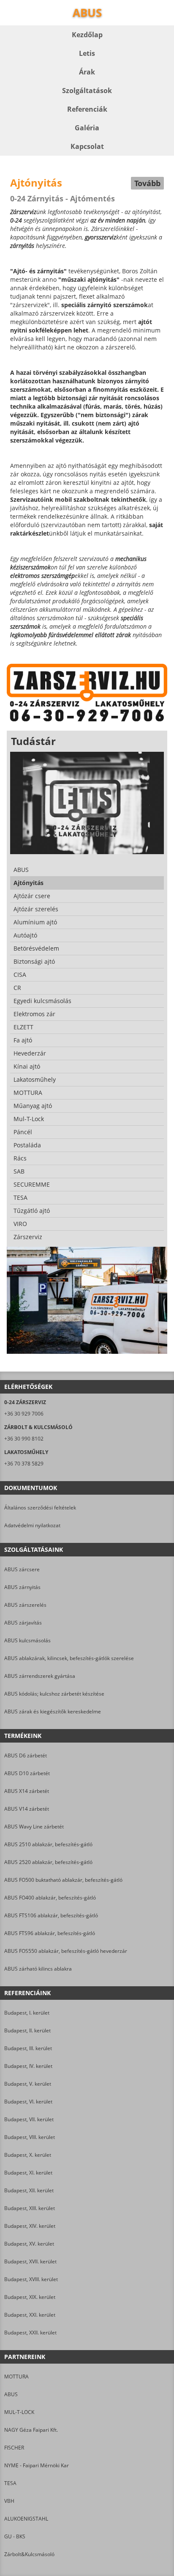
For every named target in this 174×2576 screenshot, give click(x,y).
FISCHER (14, 2448)
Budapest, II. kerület (27, 2030)
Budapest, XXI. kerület (30, 2315)
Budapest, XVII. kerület (30, 2261)
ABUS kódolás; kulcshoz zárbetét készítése (54, 1694)
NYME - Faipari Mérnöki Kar (37, 2465)
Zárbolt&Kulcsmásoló (29, 2554)
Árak (87, 72)
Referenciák (87, 109)
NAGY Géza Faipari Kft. (31, 2430)
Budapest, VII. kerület (29, 2119)
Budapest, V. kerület (28, 2084)
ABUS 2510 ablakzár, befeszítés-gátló (48, 1844)
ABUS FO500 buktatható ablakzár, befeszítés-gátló (63, 1880)
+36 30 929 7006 (24, 1414)
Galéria (87, 128)
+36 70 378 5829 (24, 1464)
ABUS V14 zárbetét (27, 1809)
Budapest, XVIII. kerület (31, 2279)
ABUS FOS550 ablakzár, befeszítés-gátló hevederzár (66, 1951)
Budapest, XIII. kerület (30, 2208)
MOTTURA (16, 2377)
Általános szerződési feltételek (40, 1508)
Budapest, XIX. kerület (30, 2297)
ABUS (11, 2394)
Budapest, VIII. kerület (30, 2137)
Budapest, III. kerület (28, 2048)
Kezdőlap (87, 35)
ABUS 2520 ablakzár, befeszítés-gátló (48, 1862)
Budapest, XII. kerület (29, 2190)
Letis (87, 53)
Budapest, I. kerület (27, 2013)
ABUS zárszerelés (25, 1605)
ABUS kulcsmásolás (27, 1640)
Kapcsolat (87, 146)
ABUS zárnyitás (22, 1587)
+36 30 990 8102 (24, 1439)
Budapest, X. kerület (28, 2155)
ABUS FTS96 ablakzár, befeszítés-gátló (50, 1933)
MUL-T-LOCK (19, 2412)
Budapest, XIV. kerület (30, 2226)
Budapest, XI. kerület (28, 2173)
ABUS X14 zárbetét (27, 1791)
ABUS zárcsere (22, 1569)
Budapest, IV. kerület (28, 2066)
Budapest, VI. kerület (28, 2102)
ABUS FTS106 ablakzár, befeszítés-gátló (51, 1915)
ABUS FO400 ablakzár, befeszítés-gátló (50, 1898)
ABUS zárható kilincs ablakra (38, 1969)
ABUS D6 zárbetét (26, 1755)
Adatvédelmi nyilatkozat (32, 1525)
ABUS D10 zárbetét (27, 1773)
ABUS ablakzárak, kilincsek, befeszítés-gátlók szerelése (69, 1658)
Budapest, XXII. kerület (30, 2333)
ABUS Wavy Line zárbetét (34, 1827)
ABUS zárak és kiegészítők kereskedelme (53, 1711)
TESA (10, 2483)
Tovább (147, 183)
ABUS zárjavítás (23, 1623)
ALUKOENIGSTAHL (26, 2519)
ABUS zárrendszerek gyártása (40, 1676)
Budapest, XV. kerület (29, 2244)
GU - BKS (15, 2536)
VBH (9, 2501)
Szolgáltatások (87, 91)
